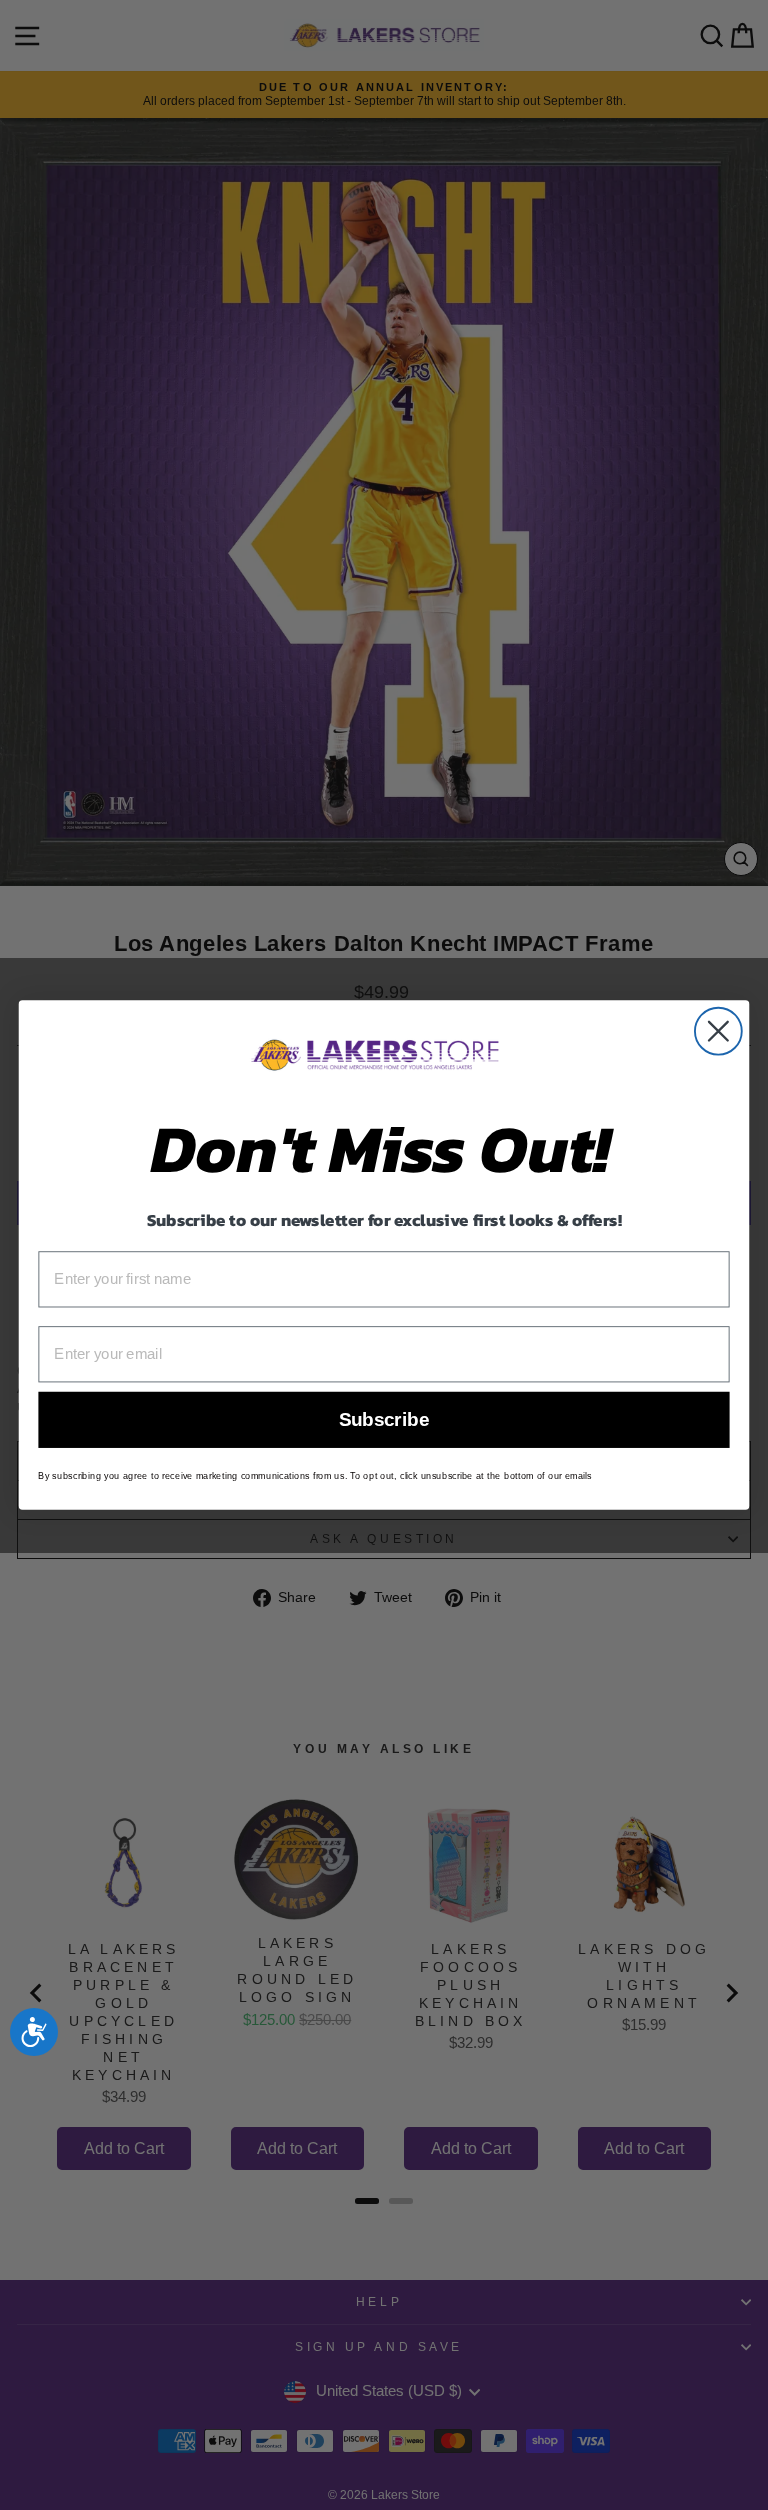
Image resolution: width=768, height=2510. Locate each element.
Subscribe (384, 1420)
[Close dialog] (718, 1031)
